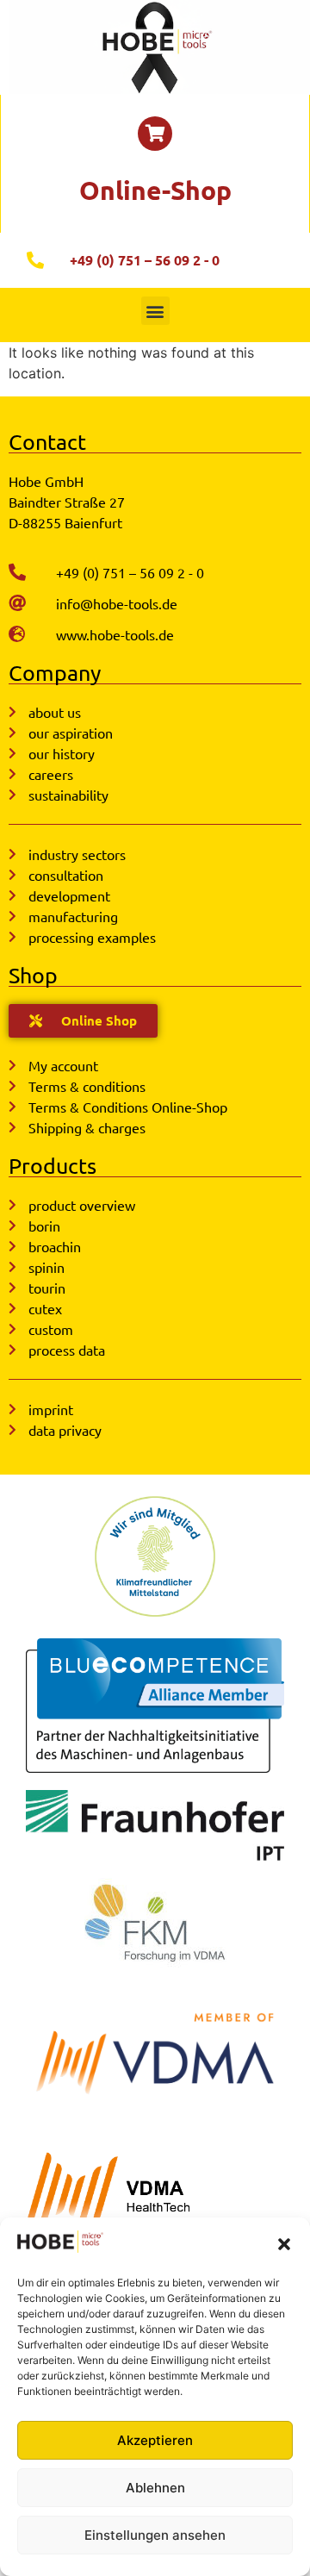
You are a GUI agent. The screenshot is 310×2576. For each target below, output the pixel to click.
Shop (33, 975)
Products (53, 1166)
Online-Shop (155, 190)
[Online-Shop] (155, 134)
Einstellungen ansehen (155, 2535)
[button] (284, 2244)
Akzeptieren (155, 2440)
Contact (47, 442)
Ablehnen (155, 2488)
